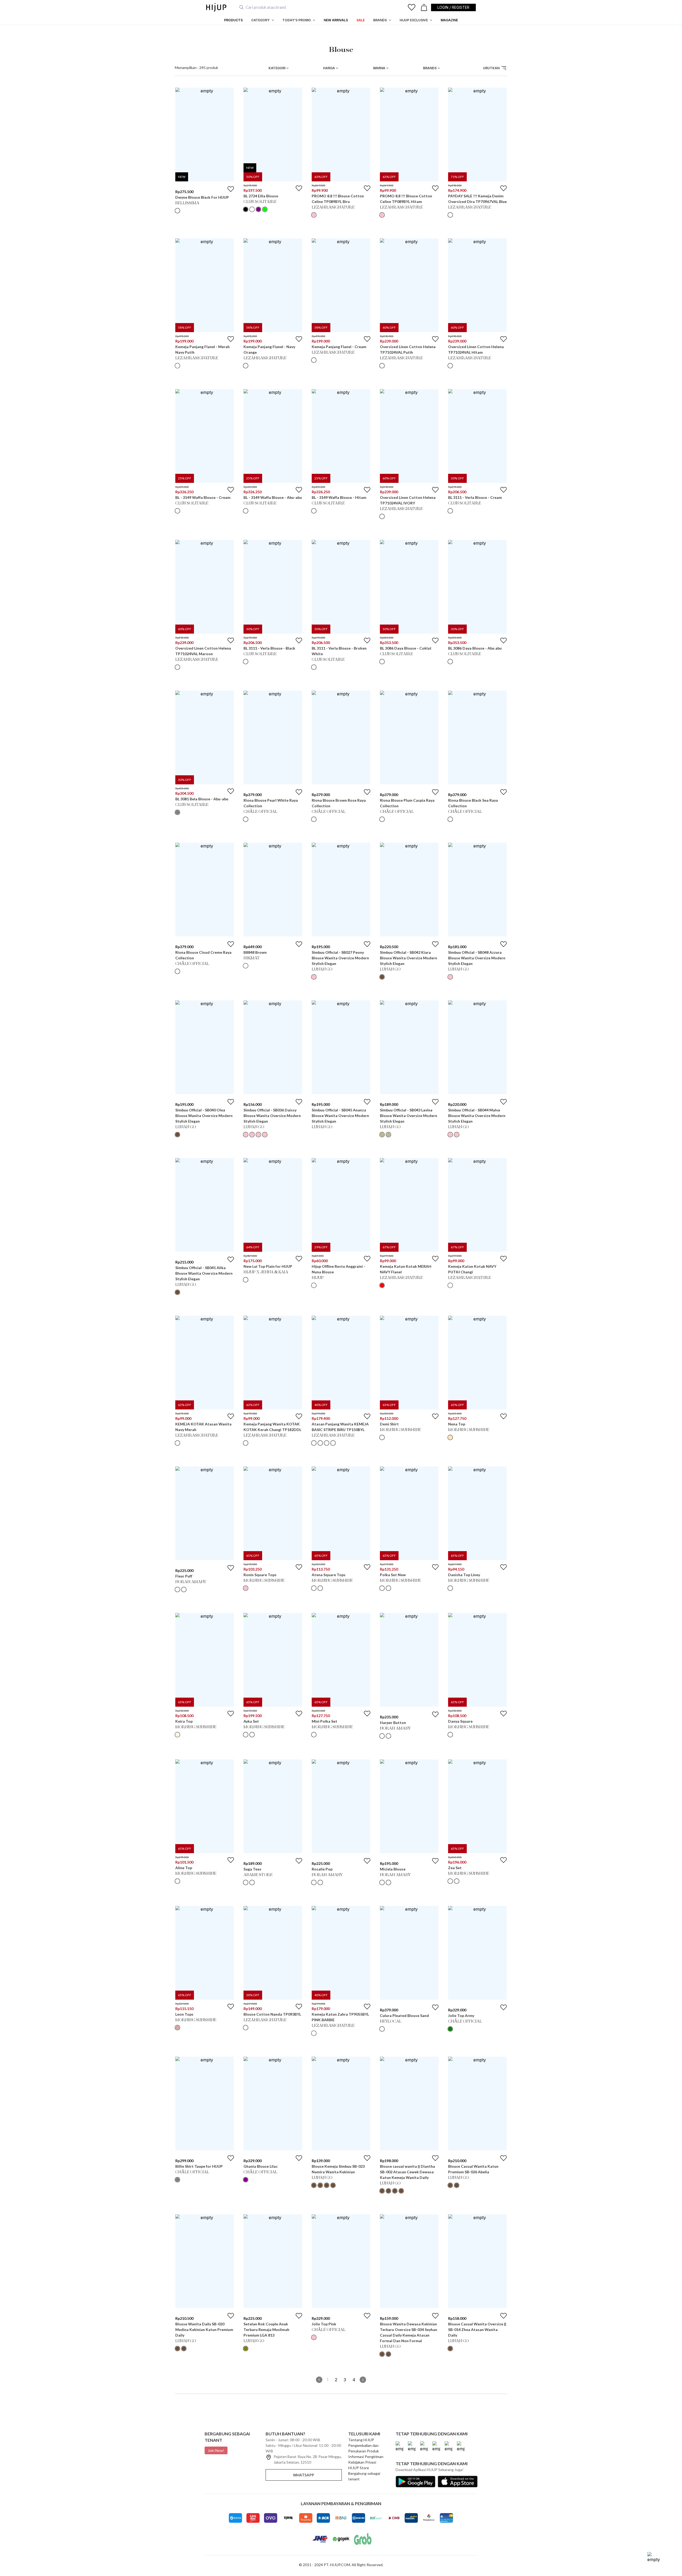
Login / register (453, 7)
